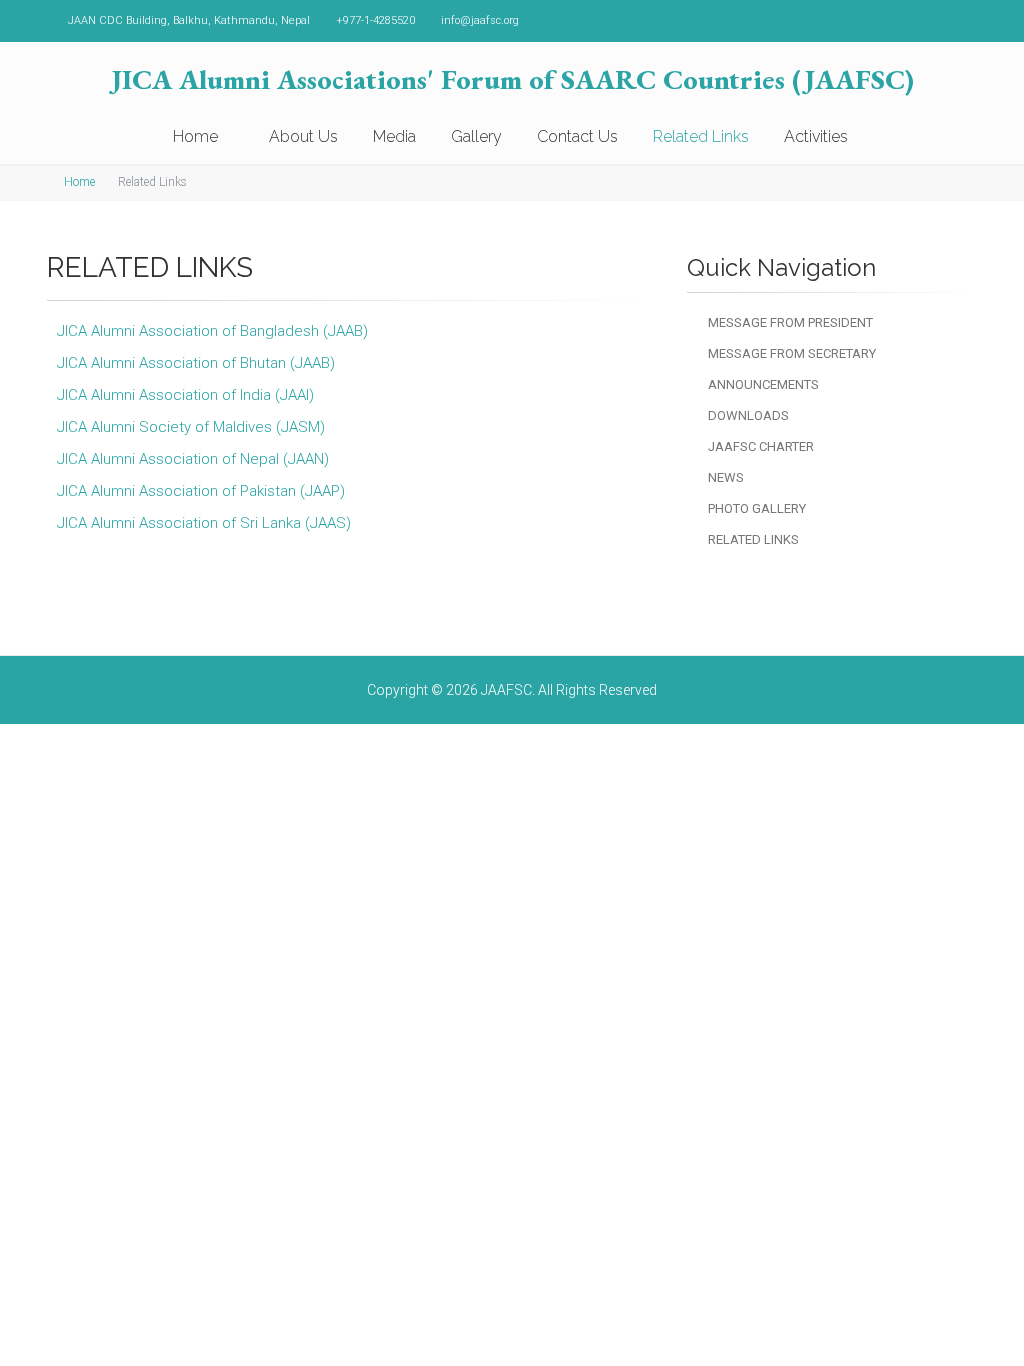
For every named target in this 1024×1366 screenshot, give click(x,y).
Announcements (763, 384)
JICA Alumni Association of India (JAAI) (185, 395)
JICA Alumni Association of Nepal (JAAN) (193, 459)
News (726, 477)
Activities (816, 136)
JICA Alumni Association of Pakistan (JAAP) (201, 491)
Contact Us (577, 136)
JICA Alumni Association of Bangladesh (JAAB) (212, 331)
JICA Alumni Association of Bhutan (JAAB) (196, 363)
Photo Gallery (757, 508)
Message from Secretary (792, 353)
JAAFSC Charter (761, 446)
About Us (303, 136)
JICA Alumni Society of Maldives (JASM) (191, 427)
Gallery (476, 136)
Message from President (790, 322)
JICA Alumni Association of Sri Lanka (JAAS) (204, 523)
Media (394, 136)
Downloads (748, 415)
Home (197, 136)
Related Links (701, 136)
